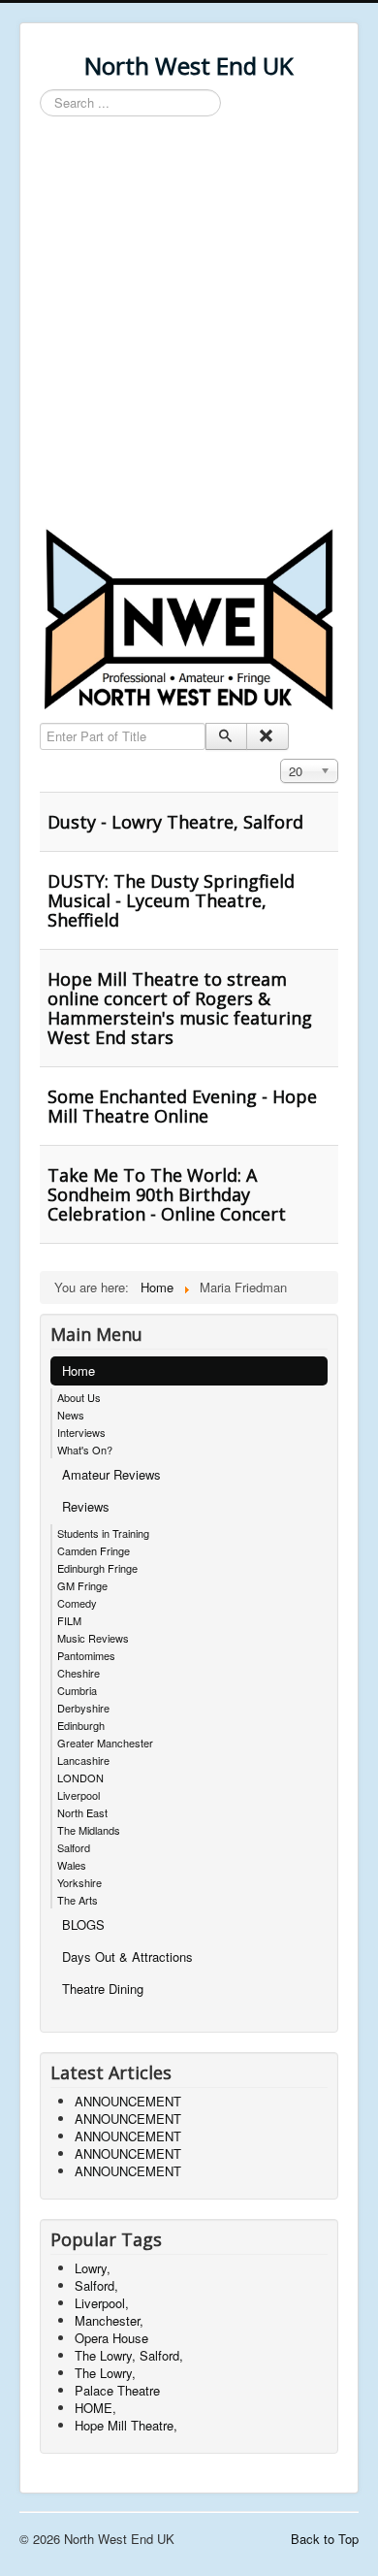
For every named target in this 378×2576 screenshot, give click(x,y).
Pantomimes (86, 1655)
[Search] (226, 736)
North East (82, 1812)
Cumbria (77, 1690)
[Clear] (267, 736)
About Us (79, 1397)
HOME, (95, 2408)
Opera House (111, 2338)
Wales (72, 1865)
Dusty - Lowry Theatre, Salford (175, 822)
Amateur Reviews (111, 1474)
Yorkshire (79, 1882)
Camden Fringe (94, 1550)
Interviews (81, 1432)
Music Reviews (93, 1638)
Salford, (96, 2285)
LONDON (80, 1777)
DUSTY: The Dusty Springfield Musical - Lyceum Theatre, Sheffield (171, 900)
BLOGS (83, 1924)
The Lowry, (105, 2373)
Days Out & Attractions (127, 1956)
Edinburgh (81, 1725)
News (71, 1415)
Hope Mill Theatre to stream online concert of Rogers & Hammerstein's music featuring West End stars (180, 1008)
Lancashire (83, 1760)
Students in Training (103, 1533)
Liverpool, (102, 2303)
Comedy (77, 1603)
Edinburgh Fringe (97, 1568)
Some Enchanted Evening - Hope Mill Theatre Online (182, 1106)
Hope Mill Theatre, (126, 2425)
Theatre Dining (103, 1989)
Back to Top (325, 2539)
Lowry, (93, 2268)
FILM (69, 1620)
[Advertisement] (189, 325)
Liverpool (79, 1795)
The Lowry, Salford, (129, 2355)
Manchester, (109, 2320)
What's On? (85, 1450)
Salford (74, 1847)
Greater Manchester (105, 1743)
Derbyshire (83, 1708)
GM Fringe (82, 1585)
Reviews (86, 1506)
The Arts (78, 1900)
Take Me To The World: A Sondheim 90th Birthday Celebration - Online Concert (167, 1194)
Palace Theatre (117, 2390)
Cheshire (79, 1673)
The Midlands (89, 1830)
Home (79, 1370)
